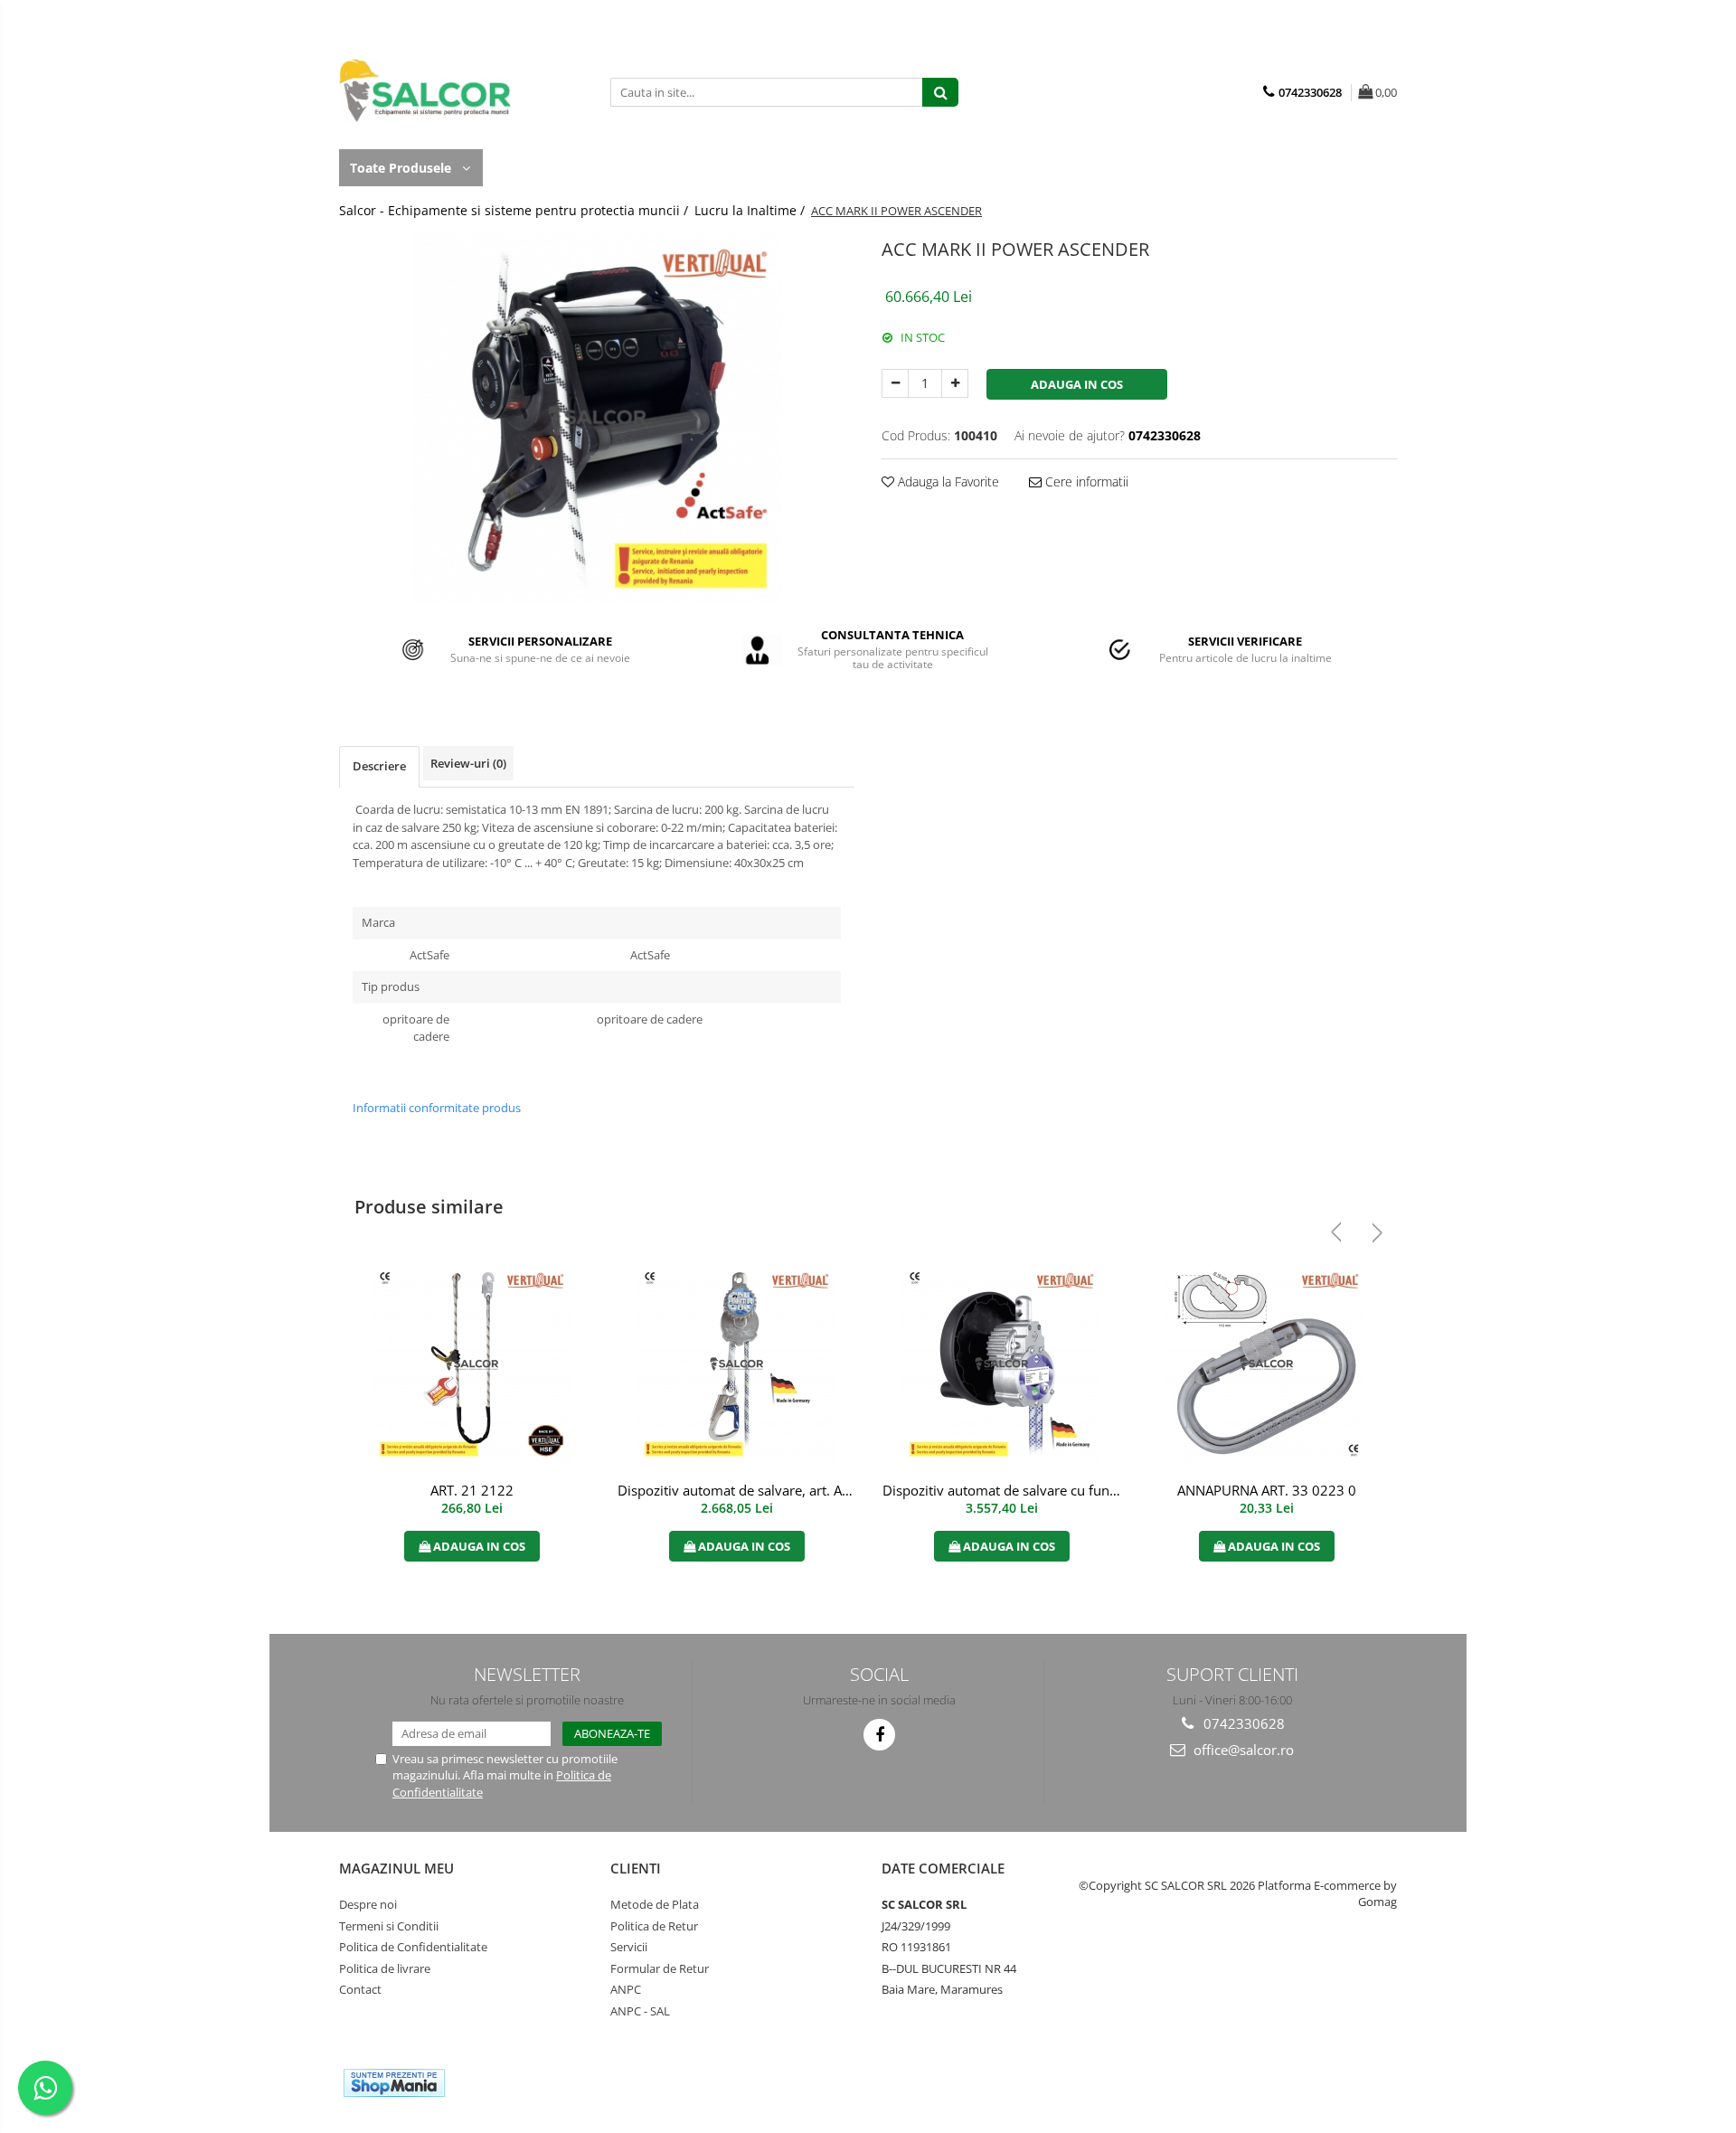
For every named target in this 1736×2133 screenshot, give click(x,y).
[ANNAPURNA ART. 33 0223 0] (1266, 1364)
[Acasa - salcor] (429, 90)
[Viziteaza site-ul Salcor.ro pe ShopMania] (394, 2083)
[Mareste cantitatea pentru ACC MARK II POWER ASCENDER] (955, 383)
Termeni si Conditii (389, 1926)
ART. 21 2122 (472, 1490)
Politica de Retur (654, 1926)
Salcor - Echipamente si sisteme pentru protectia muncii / (515, 210)
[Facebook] (879, 1735)
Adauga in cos (1077, 384)
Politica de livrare (385, 1968)
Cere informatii (1085, 481)
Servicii (629, 1947)
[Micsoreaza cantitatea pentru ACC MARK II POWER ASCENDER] (895, 383)
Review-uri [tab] (468, 763)
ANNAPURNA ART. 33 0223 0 (1267, 1490)
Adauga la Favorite (947, 481)
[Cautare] (940, 92)
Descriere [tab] (379, 766)
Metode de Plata (655, 1904)
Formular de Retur (660, 1968)
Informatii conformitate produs (437, 1108)
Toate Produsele (402, 168)
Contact (360, 1989)
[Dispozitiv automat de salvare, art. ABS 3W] (736, 1364)
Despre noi (368, 1904)
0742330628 (1242, 1723)
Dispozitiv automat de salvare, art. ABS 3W (739, 1490)
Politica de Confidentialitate (413, 1947)
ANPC (626, 1989)
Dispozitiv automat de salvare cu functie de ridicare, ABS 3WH (1004, 1490)
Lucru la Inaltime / (751, 210)
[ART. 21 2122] (472, 1364)
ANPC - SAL (640, 2011)
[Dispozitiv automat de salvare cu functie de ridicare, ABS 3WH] (1001, 1364)
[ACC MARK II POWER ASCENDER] (597, 418)
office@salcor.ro (1242, 1750)
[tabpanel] (597, 418)
